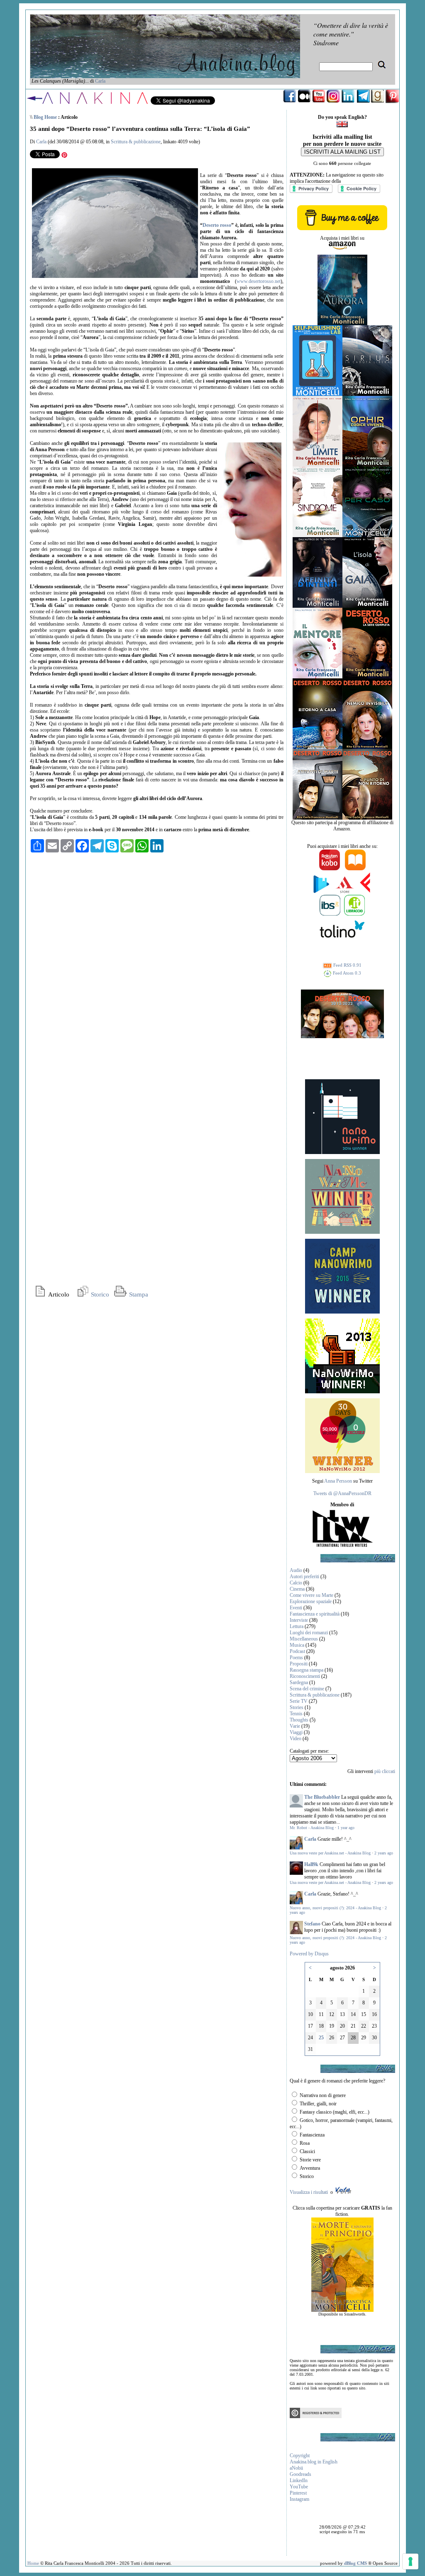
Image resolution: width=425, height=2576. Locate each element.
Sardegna (299, 1682)
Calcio (296, 1583)
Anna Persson (338, 1481)
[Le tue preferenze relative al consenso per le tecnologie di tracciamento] (410, 2561)
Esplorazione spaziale (311, 1601)
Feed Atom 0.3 (346, 973)
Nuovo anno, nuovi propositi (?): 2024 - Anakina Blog (335, 1908)
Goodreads (300, 2474)
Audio (296, 1570)
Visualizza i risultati (309, 2192)
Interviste (299, 1620)
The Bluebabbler (322, 1797)
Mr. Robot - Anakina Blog (312, 1828)
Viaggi (296, 1732)
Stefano (312, 1924)
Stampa (138, 1294)
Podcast (297, 1651)
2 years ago (384, 1853)
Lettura (297, 1626)
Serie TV (299, 1701)
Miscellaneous (304, 1639)
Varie (295, 1726)
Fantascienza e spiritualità (315, 1614)
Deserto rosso (217, 225)
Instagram (299, 2499)
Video (296, 1739)
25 (321, 2038)
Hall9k (311, 1864)
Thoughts (299, 1720)
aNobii (296, 2468)
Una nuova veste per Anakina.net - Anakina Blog (330, 1853)
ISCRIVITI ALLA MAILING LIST (342, 152)
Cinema (297, 1589)
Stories (297, 1707)
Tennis (296, 1714)
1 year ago (346, 1828)
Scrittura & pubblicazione (136, 142)
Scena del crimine (307, 1689)
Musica (297, 1645)
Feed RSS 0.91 (347, 965)
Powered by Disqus (309, 1954)
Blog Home (45, 117)
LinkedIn (299, 2480)
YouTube (299, 2487)
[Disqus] (157, 962)
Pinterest (298, 2493)
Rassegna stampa (307, 1670)
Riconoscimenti (305, 1676)
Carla (100, 81)
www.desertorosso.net (259, 281)
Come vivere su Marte (311, 1595)
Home (33, 2563)
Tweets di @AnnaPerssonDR (342, 1493)
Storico (99, 1294)
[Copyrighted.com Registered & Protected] (316, 2416)
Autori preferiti (304, 1577)
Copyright (300, 2456)
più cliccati (385, 1771)
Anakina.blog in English (314, 2462)
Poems (296, 1658)
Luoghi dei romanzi (309, 1633)
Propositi (299, 1664)
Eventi (296, 1608)
